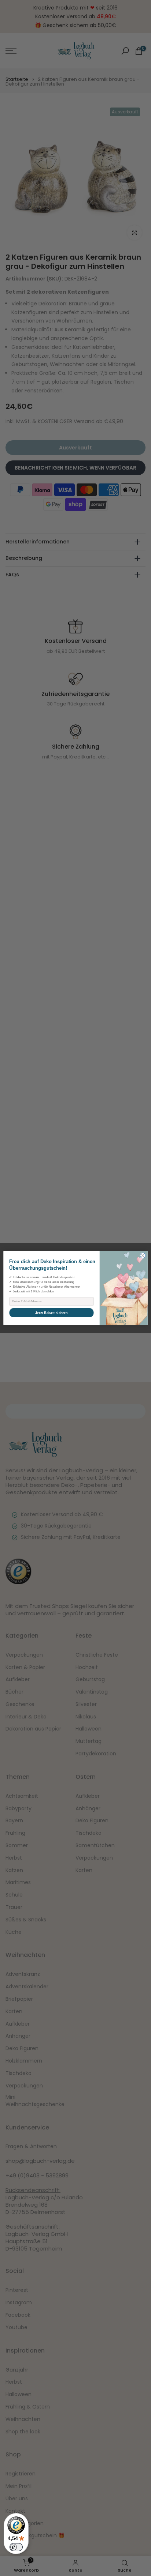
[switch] (16, 2547)
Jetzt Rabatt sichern (51, 1313)
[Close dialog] (143, 1256)
